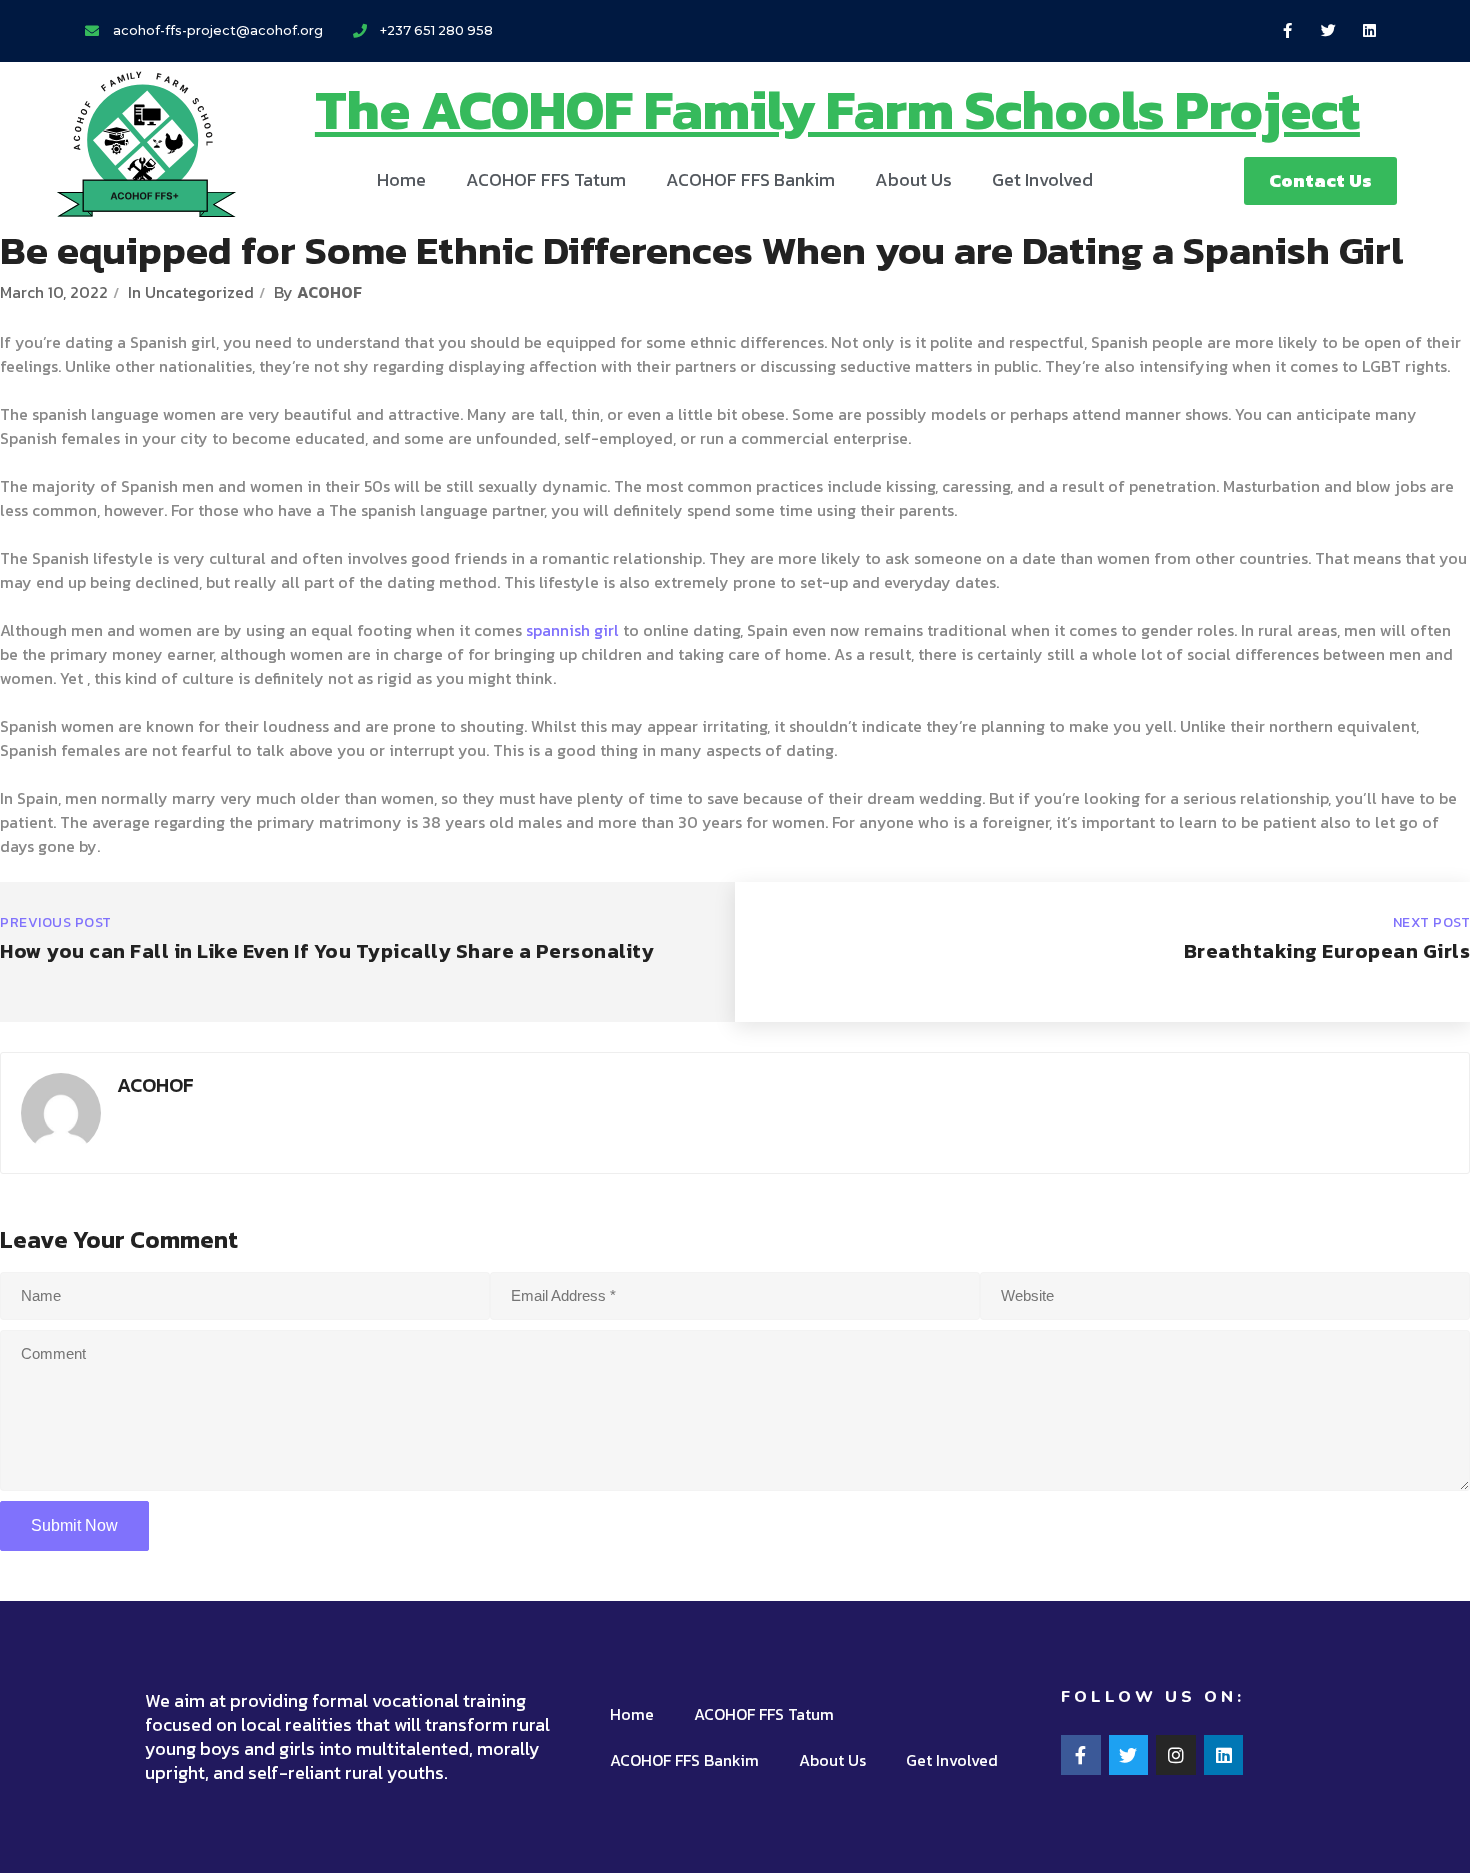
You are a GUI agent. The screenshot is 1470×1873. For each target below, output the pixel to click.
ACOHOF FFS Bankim (750, 179)
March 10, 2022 (54, 292)
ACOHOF (329, 292)
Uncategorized (199, 292)
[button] (1320, 181)
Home (401, 179)
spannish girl (572, 630)
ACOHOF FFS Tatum (546, 179)
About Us (913, 179)
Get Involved (1042, 179)
